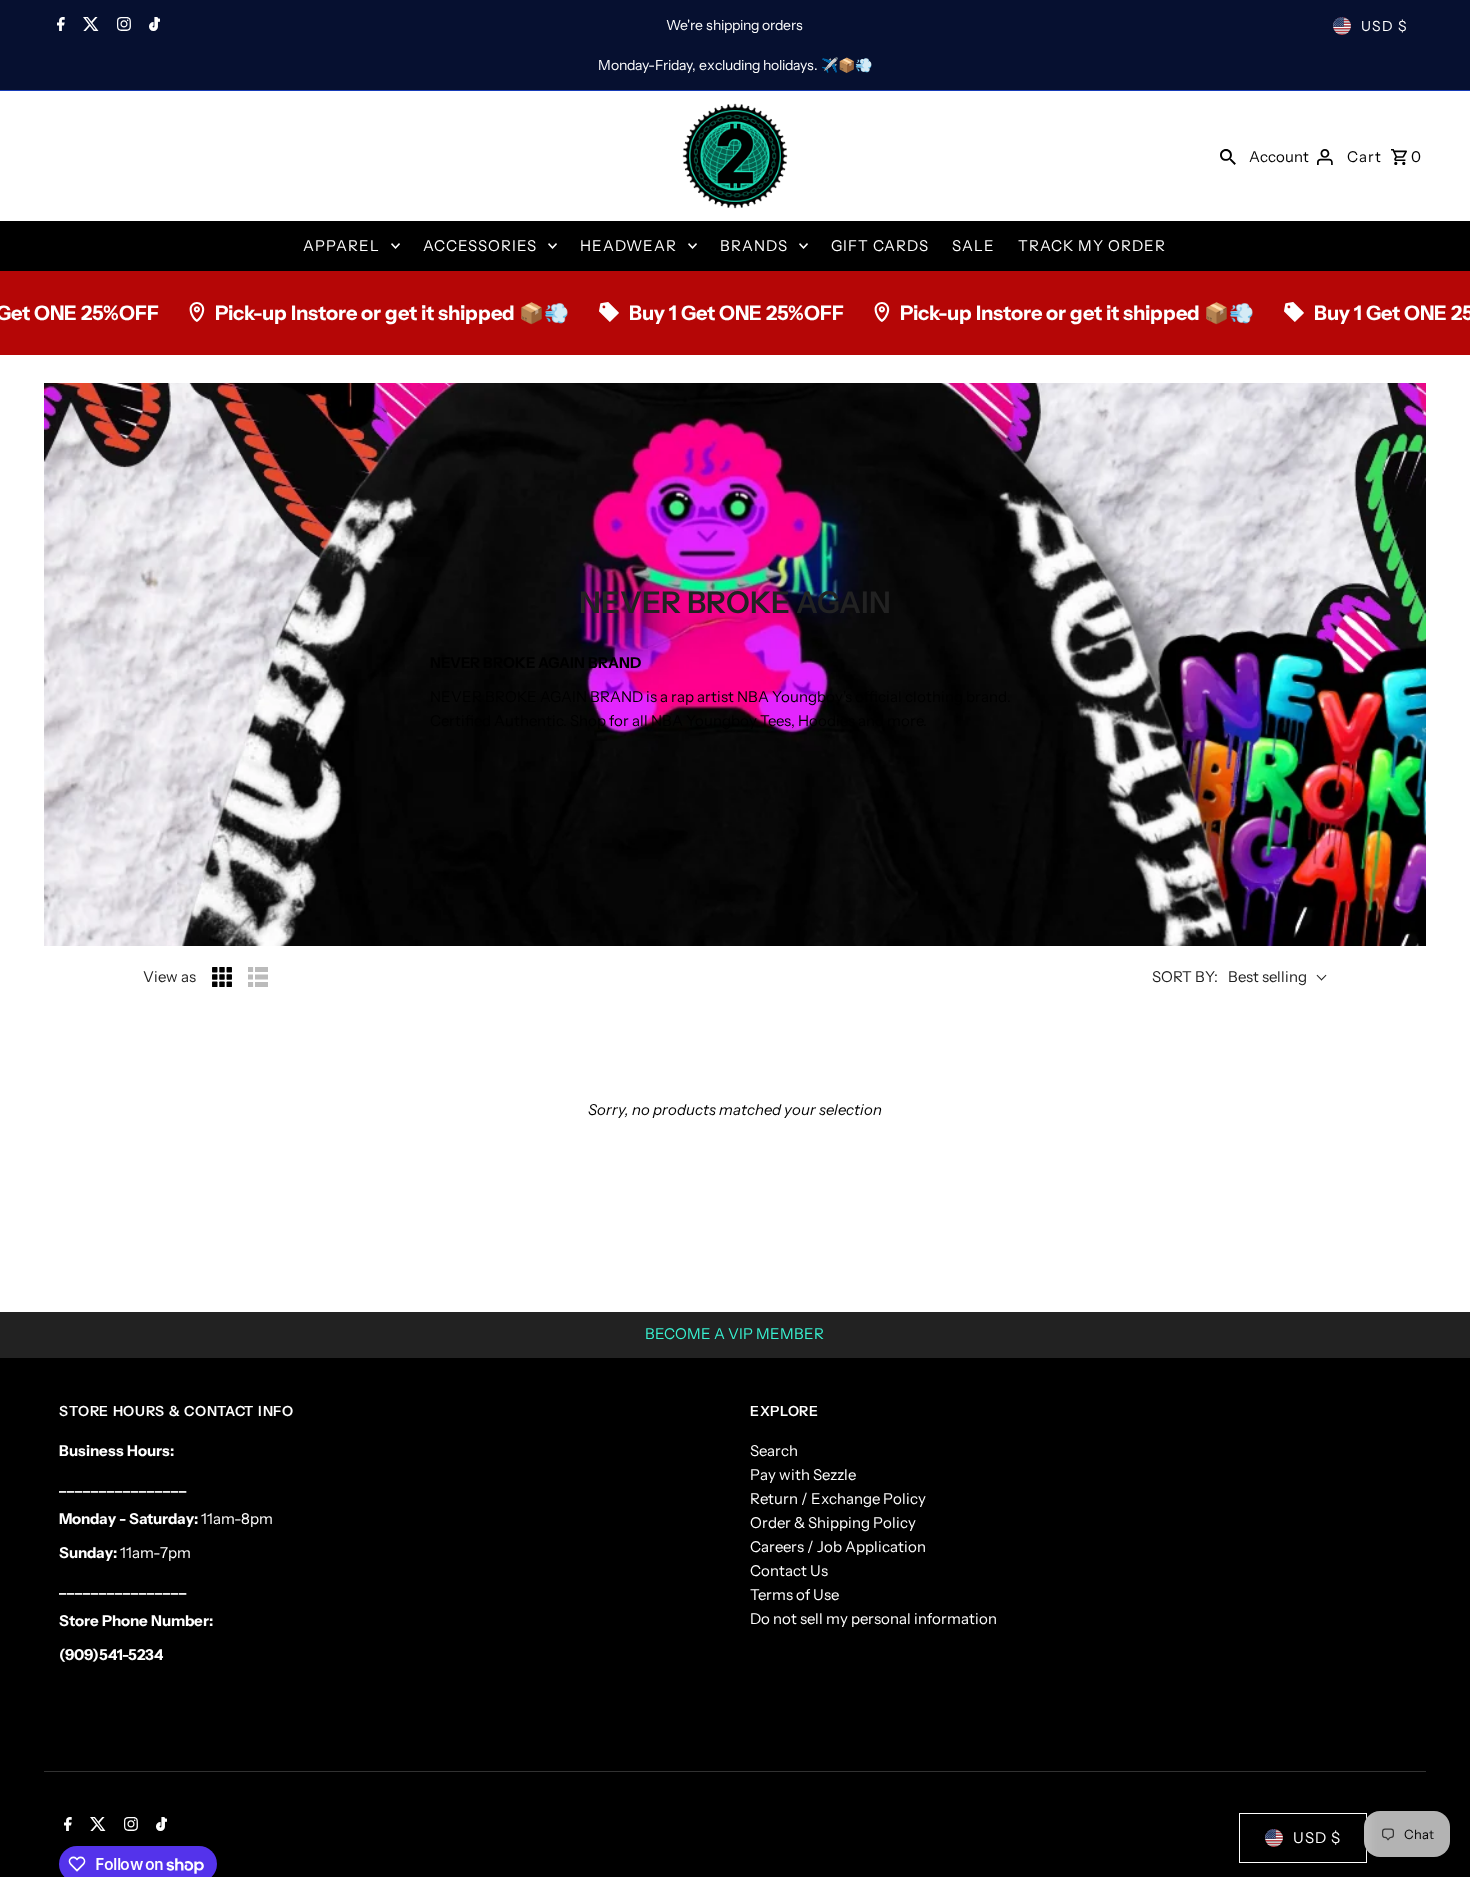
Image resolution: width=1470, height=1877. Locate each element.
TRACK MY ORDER (1092, 245)
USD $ (1384, 26)
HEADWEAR (628, 245)
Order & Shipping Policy (833, 1522)
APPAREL (341, 245)
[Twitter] (88, 26)
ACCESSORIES (480, 245)
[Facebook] (58, 26)
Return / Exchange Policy (838, 1498)
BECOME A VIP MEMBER (734, 1333)
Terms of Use (794, 1594)
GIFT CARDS (880, 245)
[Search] (1228, 156)
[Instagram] (121, 26)
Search (774, 1450)
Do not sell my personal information (873, 1618)
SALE (973, 245)
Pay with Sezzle (803, 1474)
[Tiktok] (152, 26)
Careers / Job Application (838, 1546)
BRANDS (754, 245)
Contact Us (789, 1570)
